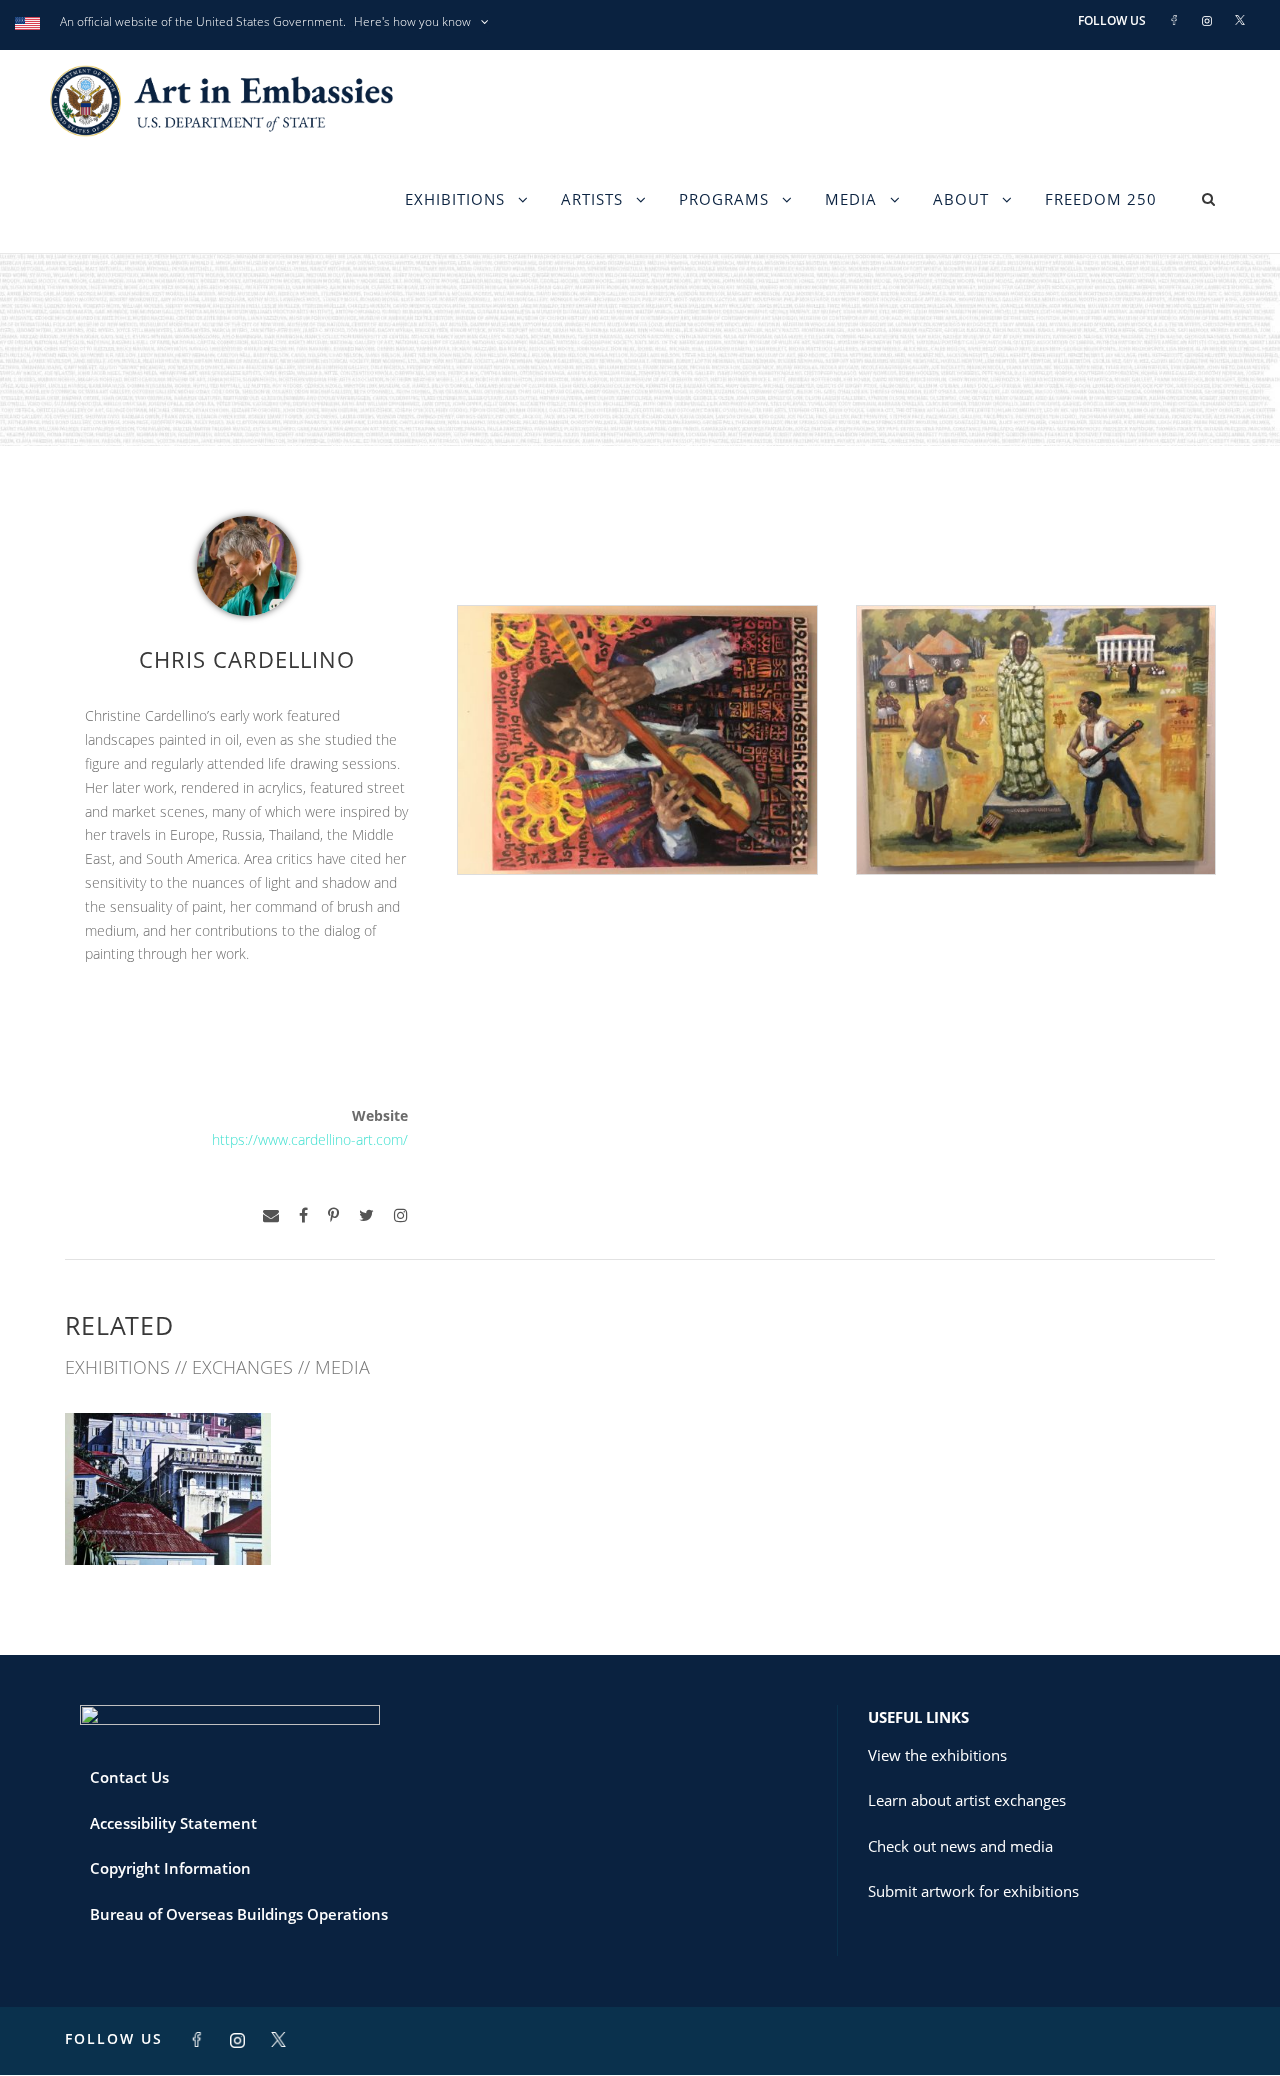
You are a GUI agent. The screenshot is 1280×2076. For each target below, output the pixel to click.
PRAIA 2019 (168, 1520)
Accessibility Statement (173, 1823)
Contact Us (129, 1777)
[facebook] (303, 1215)
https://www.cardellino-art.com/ (310, 1139)
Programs (724, 199)
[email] (271, 1215)
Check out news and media (960, 1846)
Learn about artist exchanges (967, 1800)
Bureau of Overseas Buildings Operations (239, 1914)
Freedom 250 (1101, 199)
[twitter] (366, 1215)
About (961, 199)
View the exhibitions (937, 1755)
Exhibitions (455, 199)
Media (851, 199)
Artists (592, 199)
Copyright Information (170, 1868)
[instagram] (401, 1215)
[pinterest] (333, 1215)
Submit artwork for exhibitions (973, 1891)
